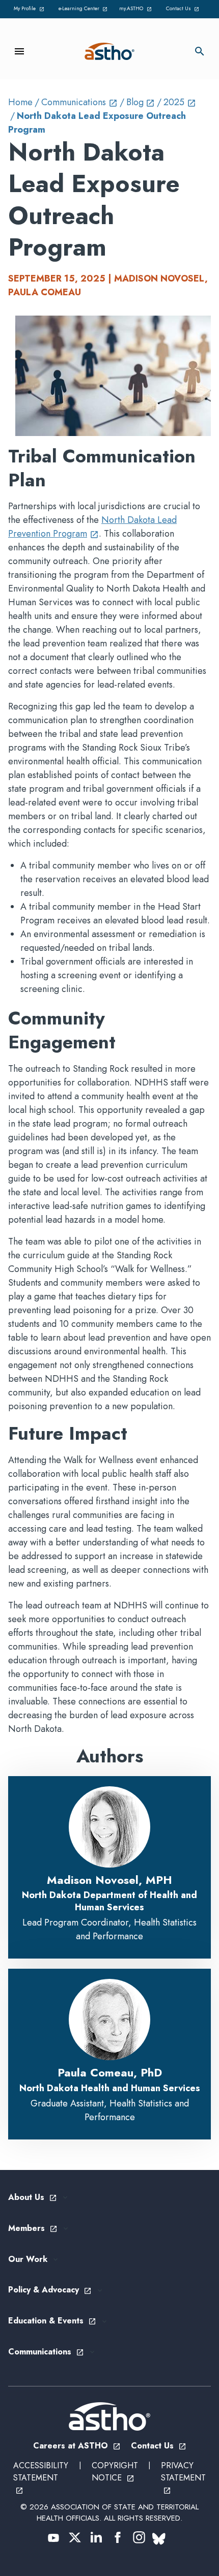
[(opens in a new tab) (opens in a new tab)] (53, 2537)
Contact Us (184, 9)
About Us (33, 2198)
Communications (79, 102)
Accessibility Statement (41, 2477)
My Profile (31, 9)
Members (33, 2229)
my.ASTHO (137, 9)
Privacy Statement (183, 2477)
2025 (180, 102)
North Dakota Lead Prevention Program (92, 527)
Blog (141, 102)
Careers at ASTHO (77, 2446)
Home (20, 102)
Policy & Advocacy (50, 2290)
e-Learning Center (83, 9)
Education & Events (52, 2321)
